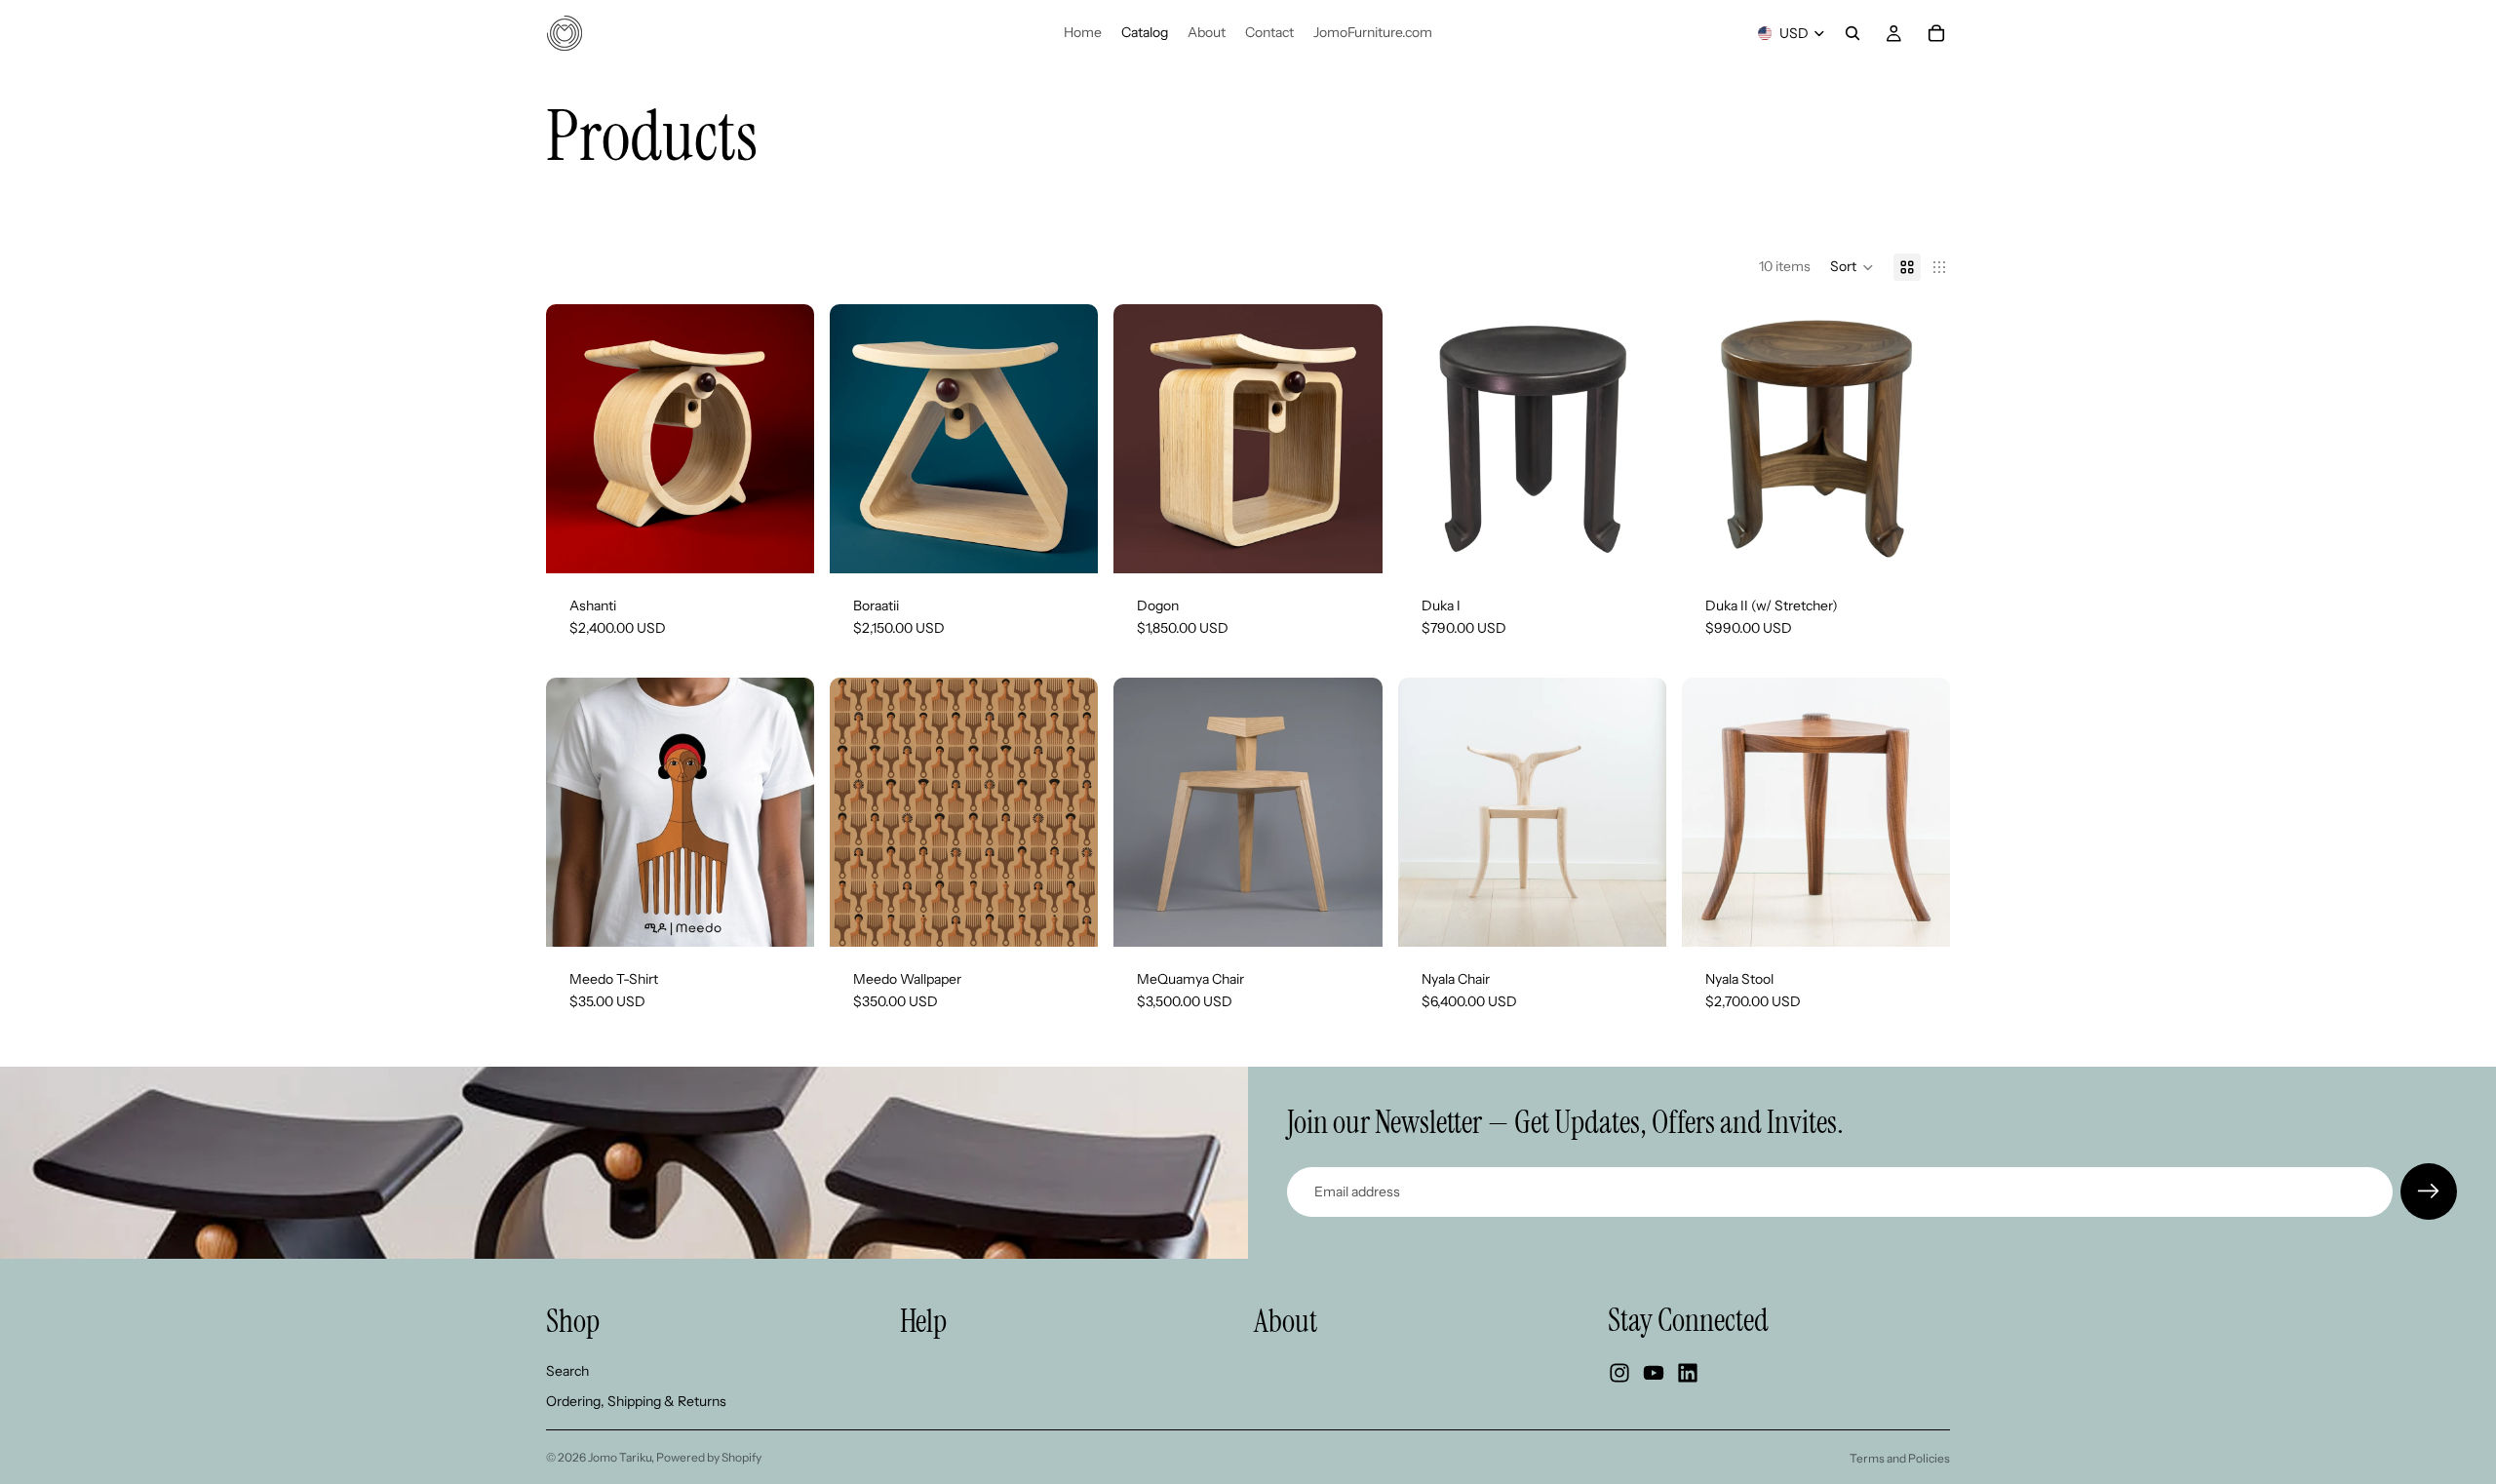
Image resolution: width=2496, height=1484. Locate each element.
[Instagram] (1619, 1374)
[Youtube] (1654, 1374)
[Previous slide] (575, 439)
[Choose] (784, 543)
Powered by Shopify (709, 1457)
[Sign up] (2429, 1191)
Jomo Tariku (620, 1457)
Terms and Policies (1900, 1458)
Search (567, 1371)
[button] (1852, 267)
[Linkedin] (1688, 1374)
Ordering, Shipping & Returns (636, 1402)
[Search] (1852, 33)
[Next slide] (785, 439)
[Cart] (1936, 33)
